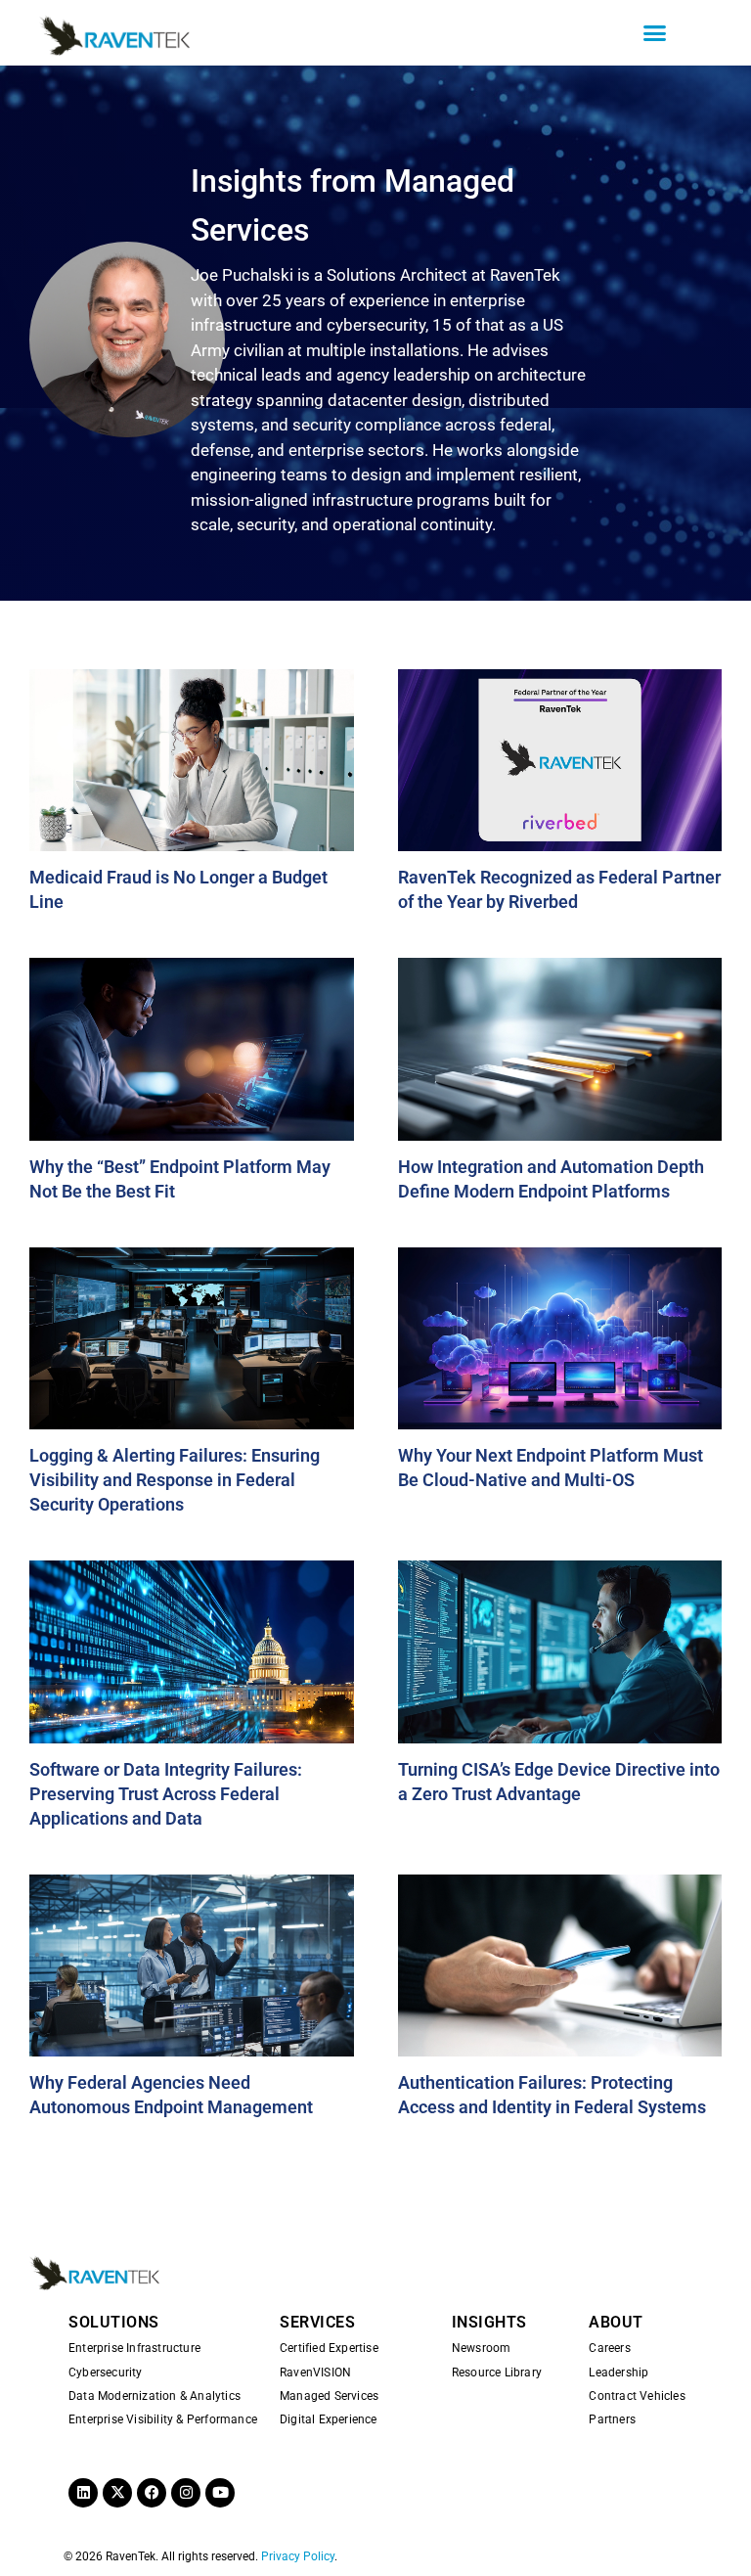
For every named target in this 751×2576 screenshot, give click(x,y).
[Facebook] (152, 2493)
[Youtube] (220, 2493)
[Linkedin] (83, 2493)
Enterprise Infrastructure (134, 2348)
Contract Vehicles (637, 2396)
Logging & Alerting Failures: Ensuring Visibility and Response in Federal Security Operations (175, 1480)
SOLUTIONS (114, 2322)
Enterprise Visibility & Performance (163, 2419)
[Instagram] (186, 2493)
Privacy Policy (298, 2556)
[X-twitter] (117, 2493)
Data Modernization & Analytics (155, 2396)
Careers (609, 2348)
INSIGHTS (489, 2322)
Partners (612, 2419)
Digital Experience (329, 2419)
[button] (655, 33)
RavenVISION (315, 2373)
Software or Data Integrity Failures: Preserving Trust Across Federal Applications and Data (166, 1794)
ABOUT (616, 2322)
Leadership (618, 2373)
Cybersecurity (106, 2373)
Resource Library (497, 2373)
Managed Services (329, 2396)
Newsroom (482, 2348)
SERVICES (317, 2322)
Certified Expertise (329, 2348)
